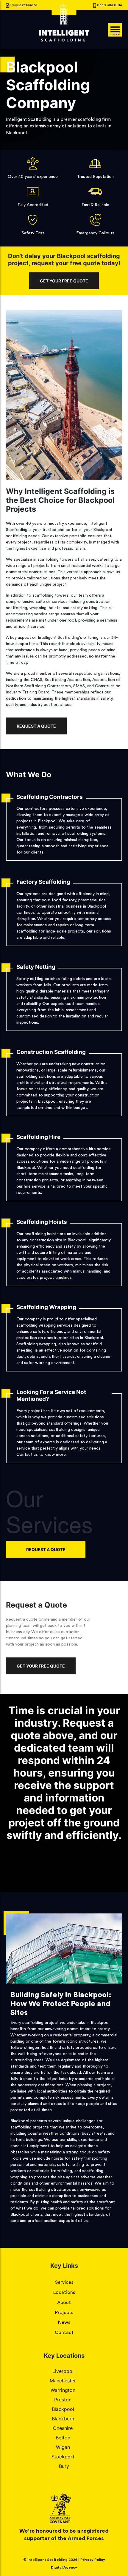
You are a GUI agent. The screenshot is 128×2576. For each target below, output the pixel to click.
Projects (64, 2313)
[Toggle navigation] (115, 30)
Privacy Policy (93, 2560)
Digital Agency (64, 2567)
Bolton (63, 2438)
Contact (64, 2332)
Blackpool (63, 2409)
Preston (63, 2400)
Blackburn (63, 2419)
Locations (64, 2292)
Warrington (63, 2390)
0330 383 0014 (110, 5)
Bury (64, 2466)
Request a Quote (36, 726)
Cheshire (63, 2428)
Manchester (63, 2381)
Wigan (63, 2447)
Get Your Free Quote (64, 281)
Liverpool (63, 2371)
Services (64, 2282)
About (64, 2302)
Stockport (63, 2457)
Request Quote (24, 5)
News (64, 2322)
